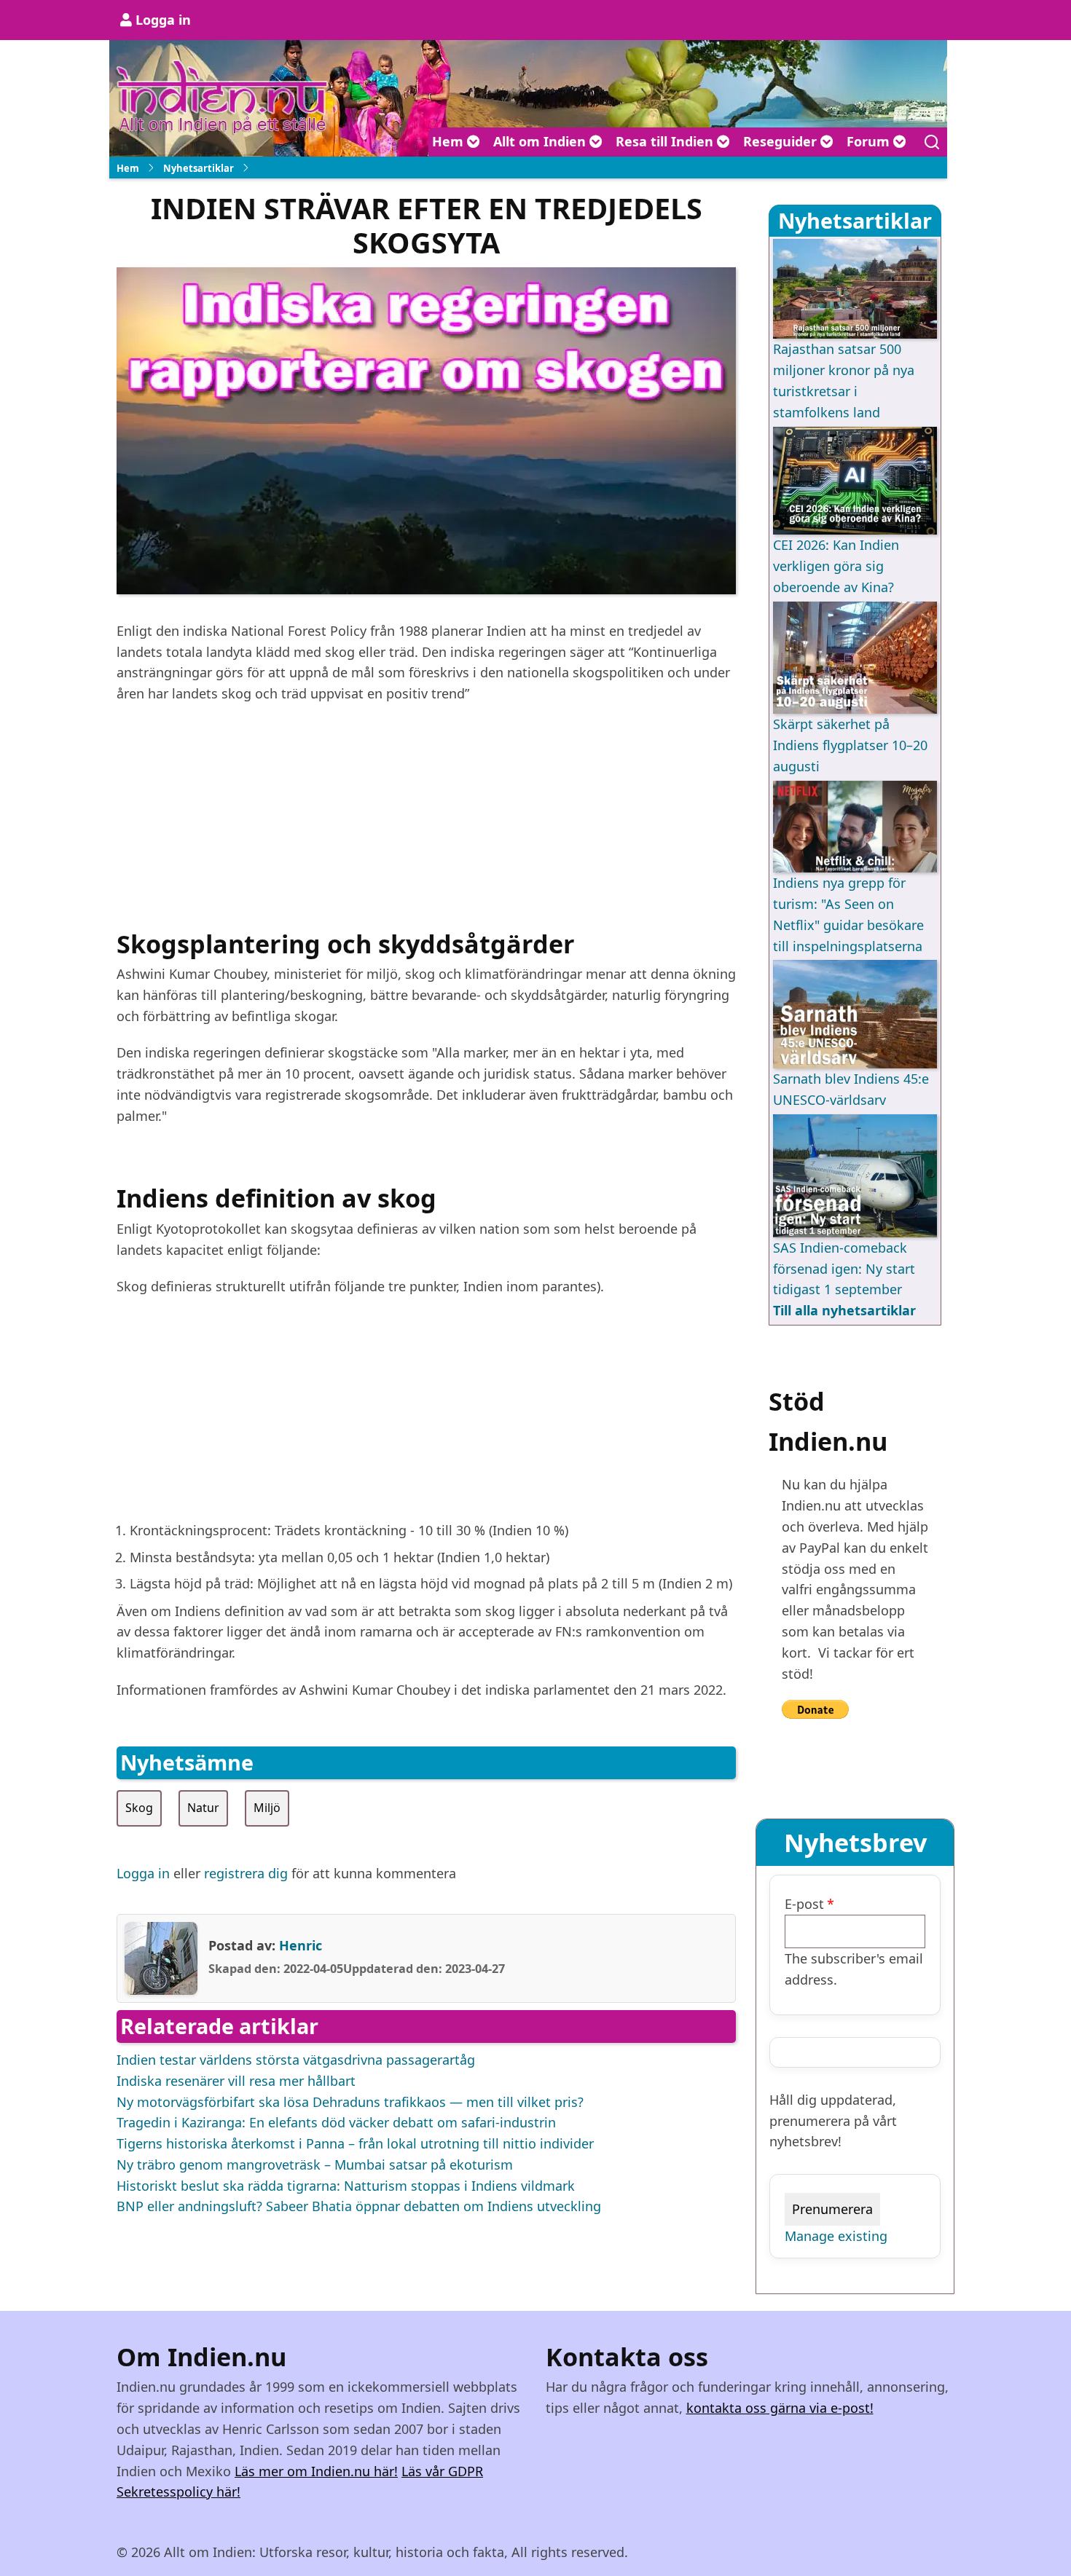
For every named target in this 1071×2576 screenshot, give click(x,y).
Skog (139, 1808)
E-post (804, 1904)
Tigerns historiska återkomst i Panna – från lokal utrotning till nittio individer (355, 2143)
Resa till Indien (666, 141)
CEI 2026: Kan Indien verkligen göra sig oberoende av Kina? (836, 566)
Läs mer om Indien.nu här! (316, 2471)
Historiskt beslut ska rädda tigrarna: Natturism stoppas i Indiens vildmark (346, 2186)
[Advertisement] (426, 822)
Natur (203, 1808)
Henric (301, 1945)
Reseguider (782, 141)
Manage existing (836, 2236)
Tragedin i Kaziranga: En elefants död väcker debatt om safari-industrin (336, 2122)
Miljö (267, 1808)
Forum (870, 141)
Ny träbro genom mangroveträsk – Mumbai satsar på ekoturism (315, 2165)
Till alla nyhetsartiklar (844, 1310)
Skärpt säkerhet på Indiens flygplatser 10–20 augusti (850, 745)
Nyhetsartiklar (199, 168)
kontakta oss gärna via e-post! (780, 2408)
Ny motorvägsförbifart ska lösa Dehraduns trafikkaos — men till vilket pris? (350, 2102)
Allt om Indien (541, 141)
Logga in (163, 20)
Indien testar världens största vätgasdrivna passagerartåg (296, 2060)
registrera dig (246, 1873)
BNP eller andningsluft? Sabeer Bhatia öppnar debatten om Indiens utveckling (359, 2206)
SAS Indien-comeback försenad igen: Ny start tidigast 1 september (844, 1269)
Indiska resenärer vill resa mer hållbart (236, 2081)
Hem (450, 141)
